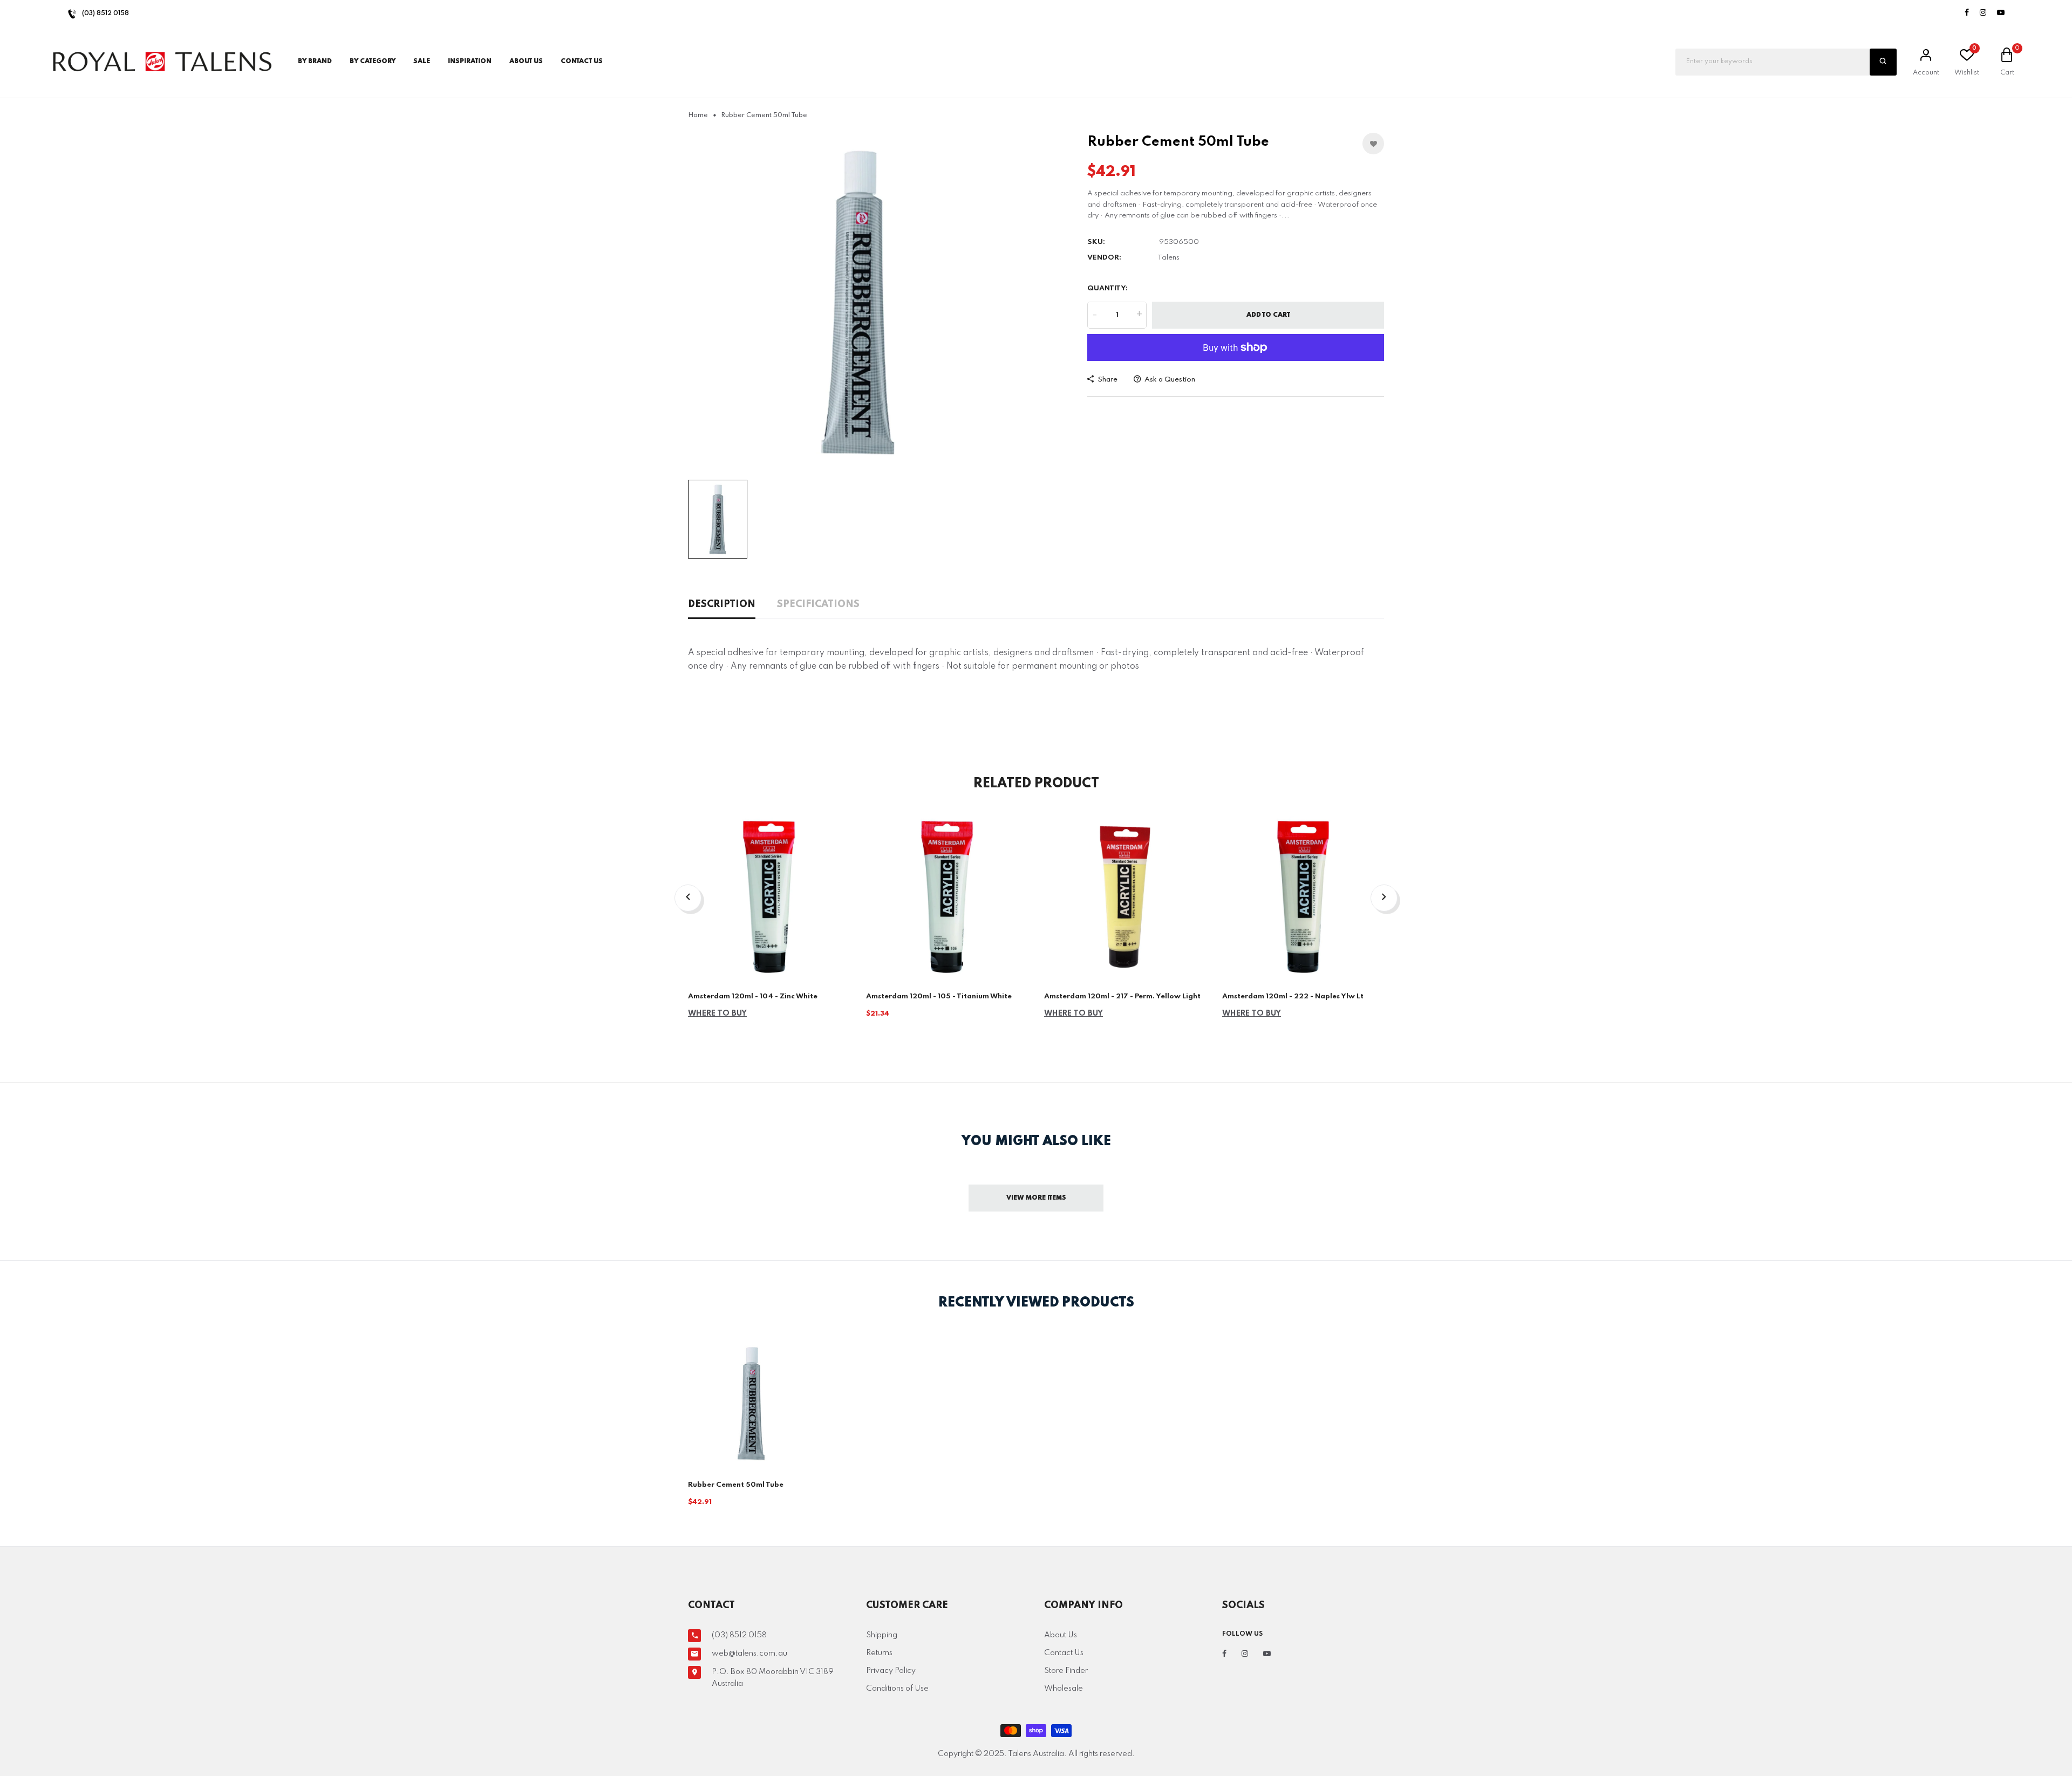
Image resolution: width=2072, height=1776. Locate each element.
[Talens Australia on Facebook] (1967, 13)
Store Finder (1066, 1671)
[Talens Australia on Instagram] (1983, 13)
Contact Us (1064, 1653)
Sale (422, 62)
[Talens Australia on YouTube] (2001, 13)
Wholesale (1064, 1689)
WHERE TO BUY (717, 1013)
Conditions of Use (897, 1689)
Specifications (818, 604)
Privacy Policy (891, 1671)
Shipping (882, 1635)
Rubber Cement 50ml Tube (736, 1485)
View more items (1036, 1198)
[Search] (1883, 62)
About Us (526, 62)
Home (698, 115)
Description (722, 604)
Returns (879, 1653)
